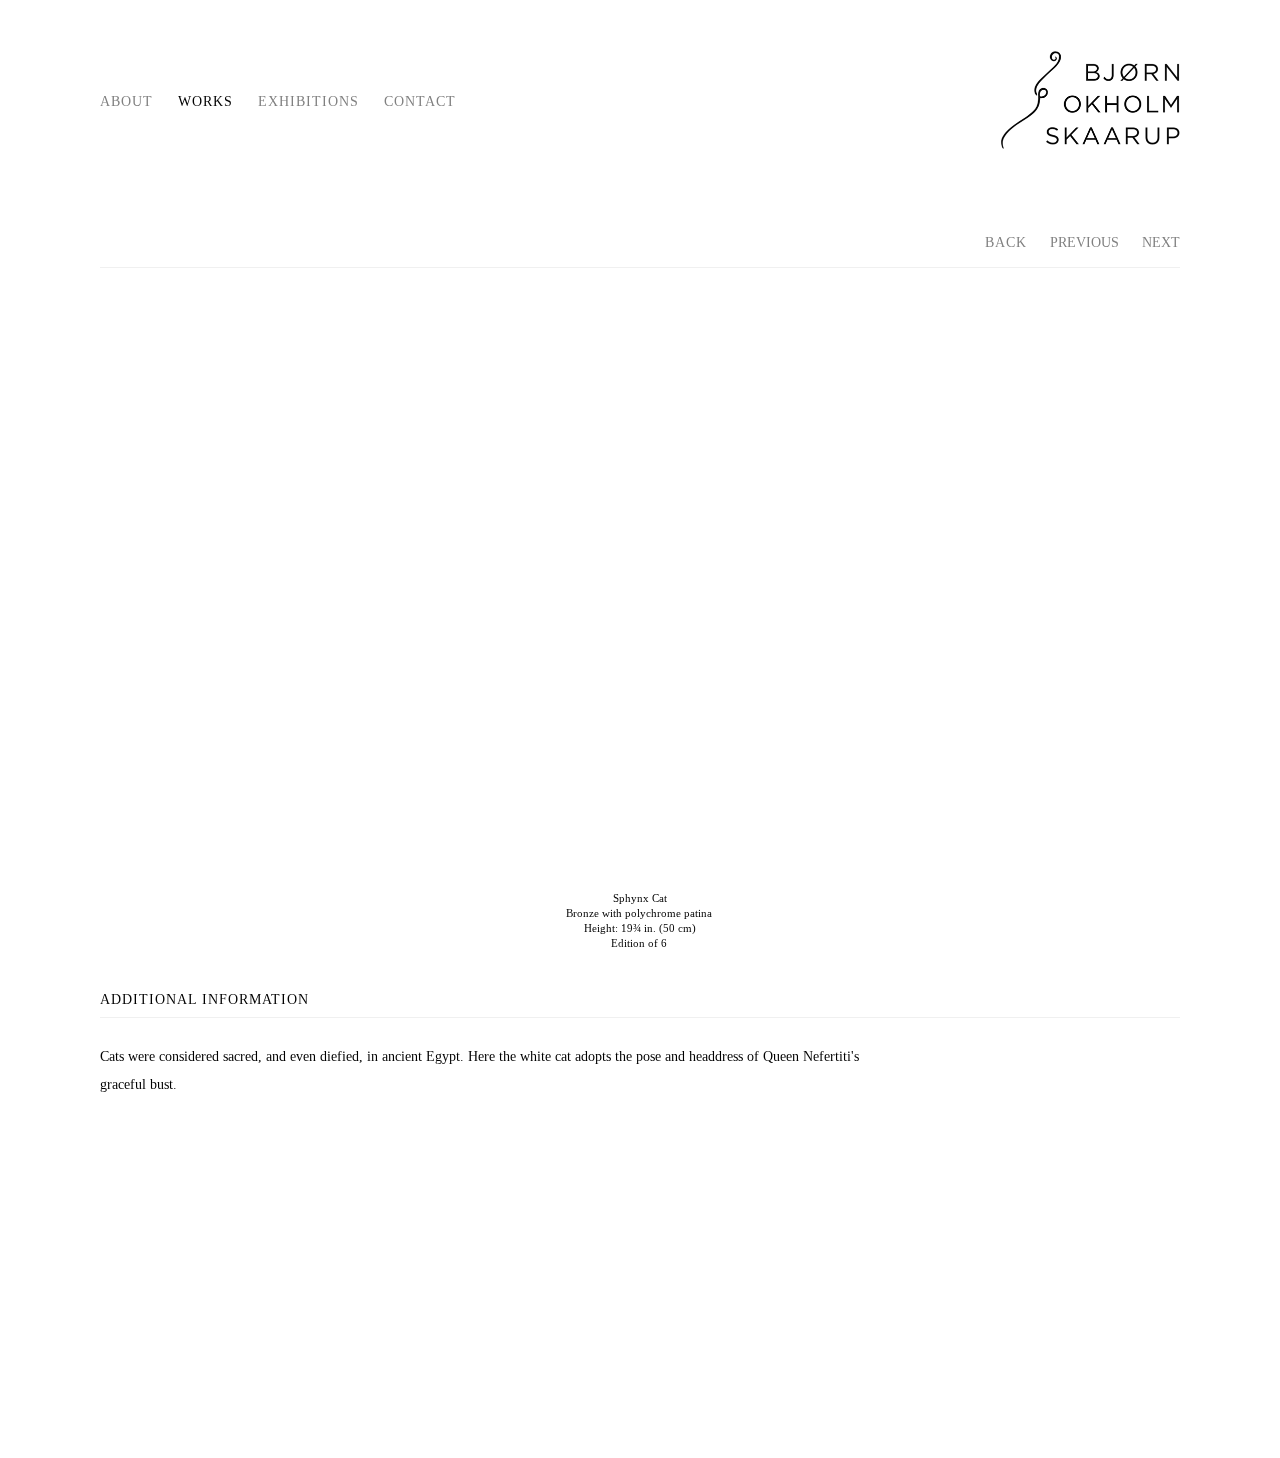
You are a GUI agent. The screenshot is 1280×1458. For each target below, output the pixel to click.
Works (205, 101)
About (126, 101)
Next (1161, 242)
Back (1006, 242)
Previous (1084, 242)
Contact (420, 101)
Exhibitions (308, 101)
